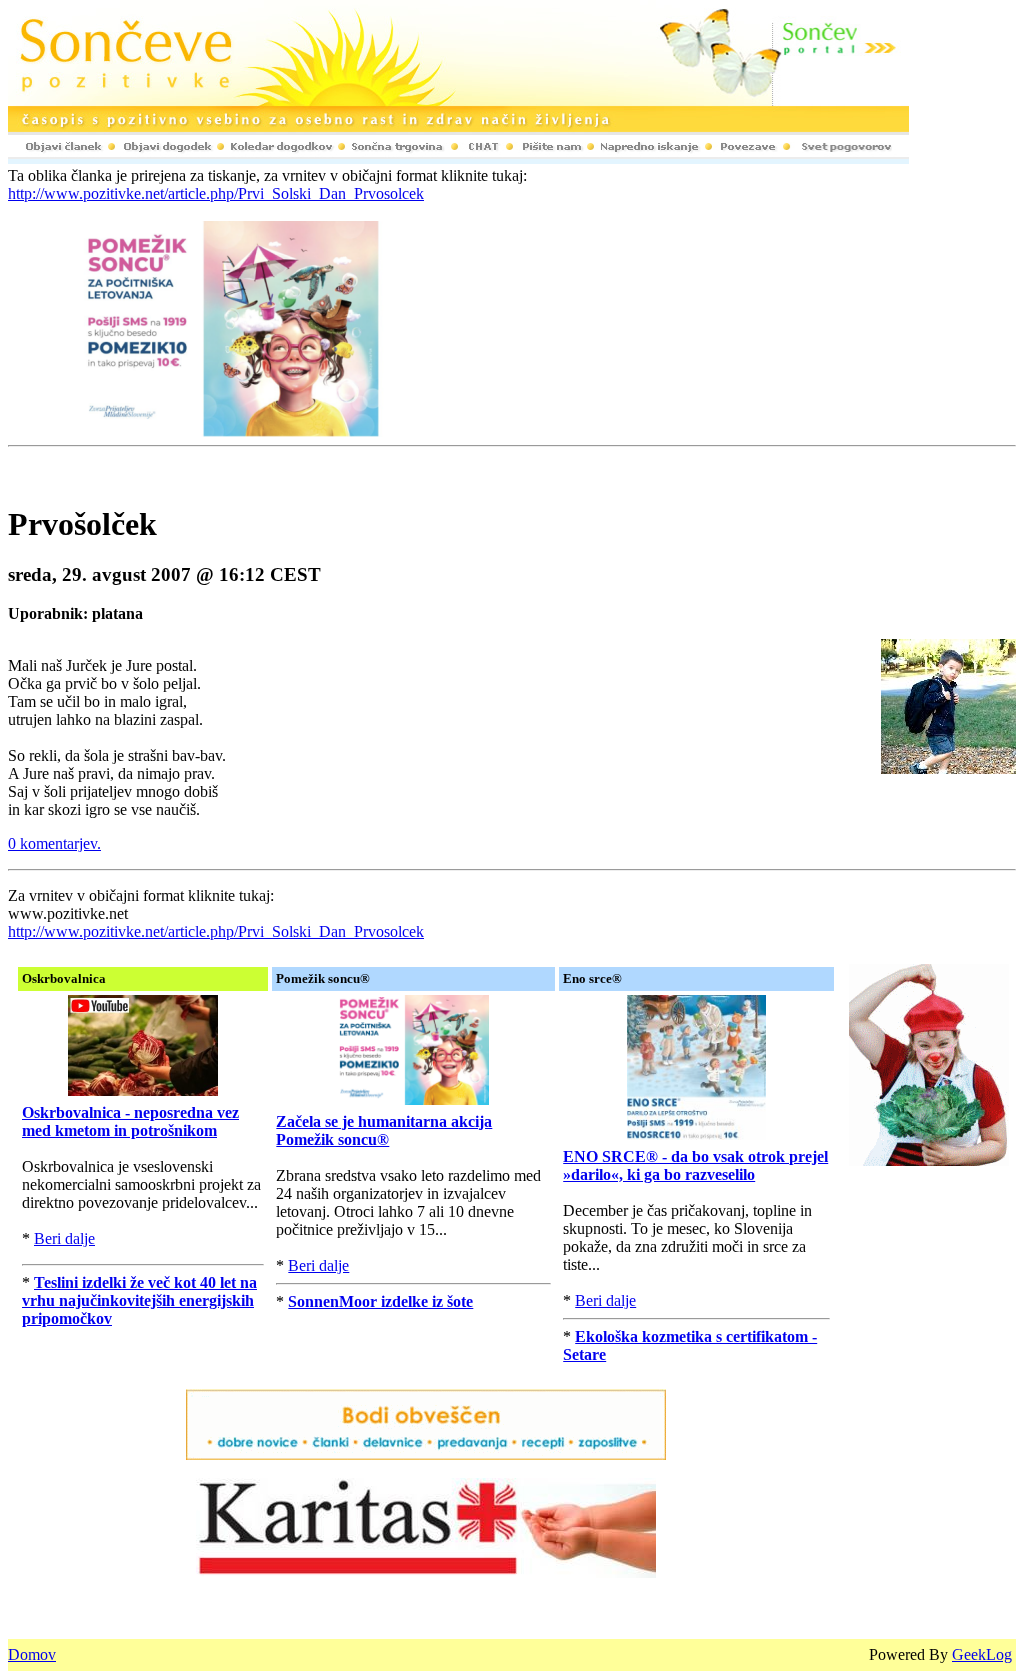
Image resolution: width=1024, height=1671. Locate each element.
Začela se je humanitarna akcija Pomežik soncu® (384, 1130)
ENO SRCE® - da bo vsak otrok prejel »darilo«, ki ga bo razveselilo (695, 1165)
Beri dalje (64, 1238)
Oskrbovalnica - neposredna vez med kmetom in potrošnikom (130, 1121)
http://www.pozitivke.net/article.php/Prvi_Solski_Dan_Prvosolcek (216, 193)
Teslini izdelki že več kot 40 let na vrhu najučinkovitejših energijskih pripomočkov (139, 1300)
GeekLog (982, 1654)
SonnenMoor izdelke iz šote (380, 1301)
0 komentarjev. (54, 843)
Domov (32, 1654)
